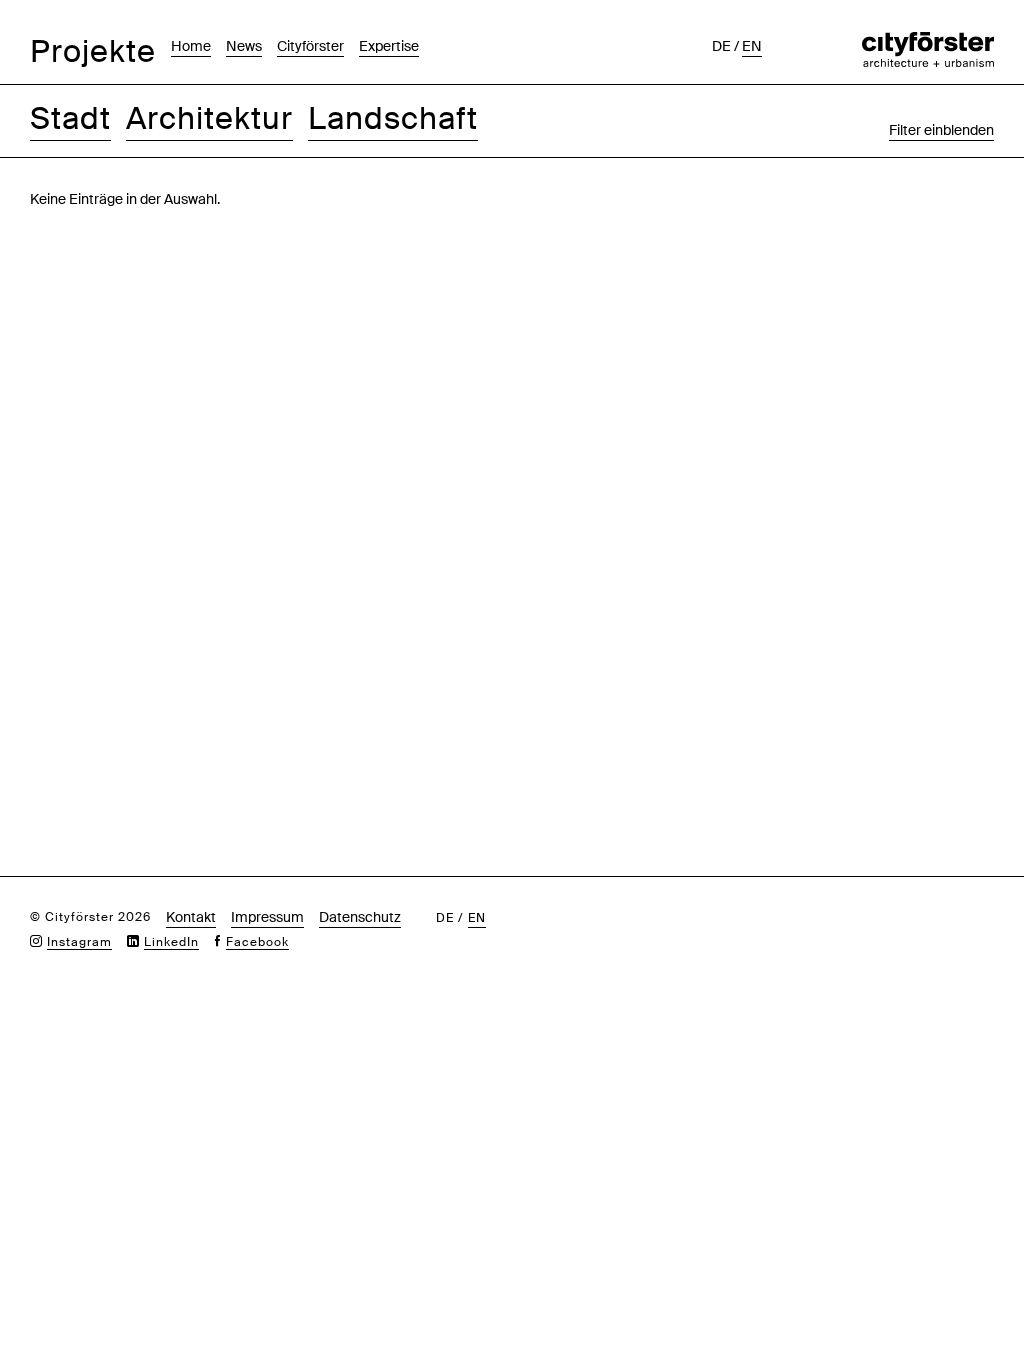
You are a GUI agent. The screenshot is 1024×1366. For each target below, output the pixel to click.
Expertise (389, 46)
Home (191, 46)
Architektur (209, 118)
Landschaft (393, 118)
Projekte (93, 51)
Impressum (267, 917)
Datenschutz (360, 917)
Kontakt (191, 917)
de (721, 46)
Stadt (70, 118)
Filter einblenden (941, 130)
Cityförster (310, 46)
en (752, 46)
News (244, 46)
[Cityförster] (928, 42)
